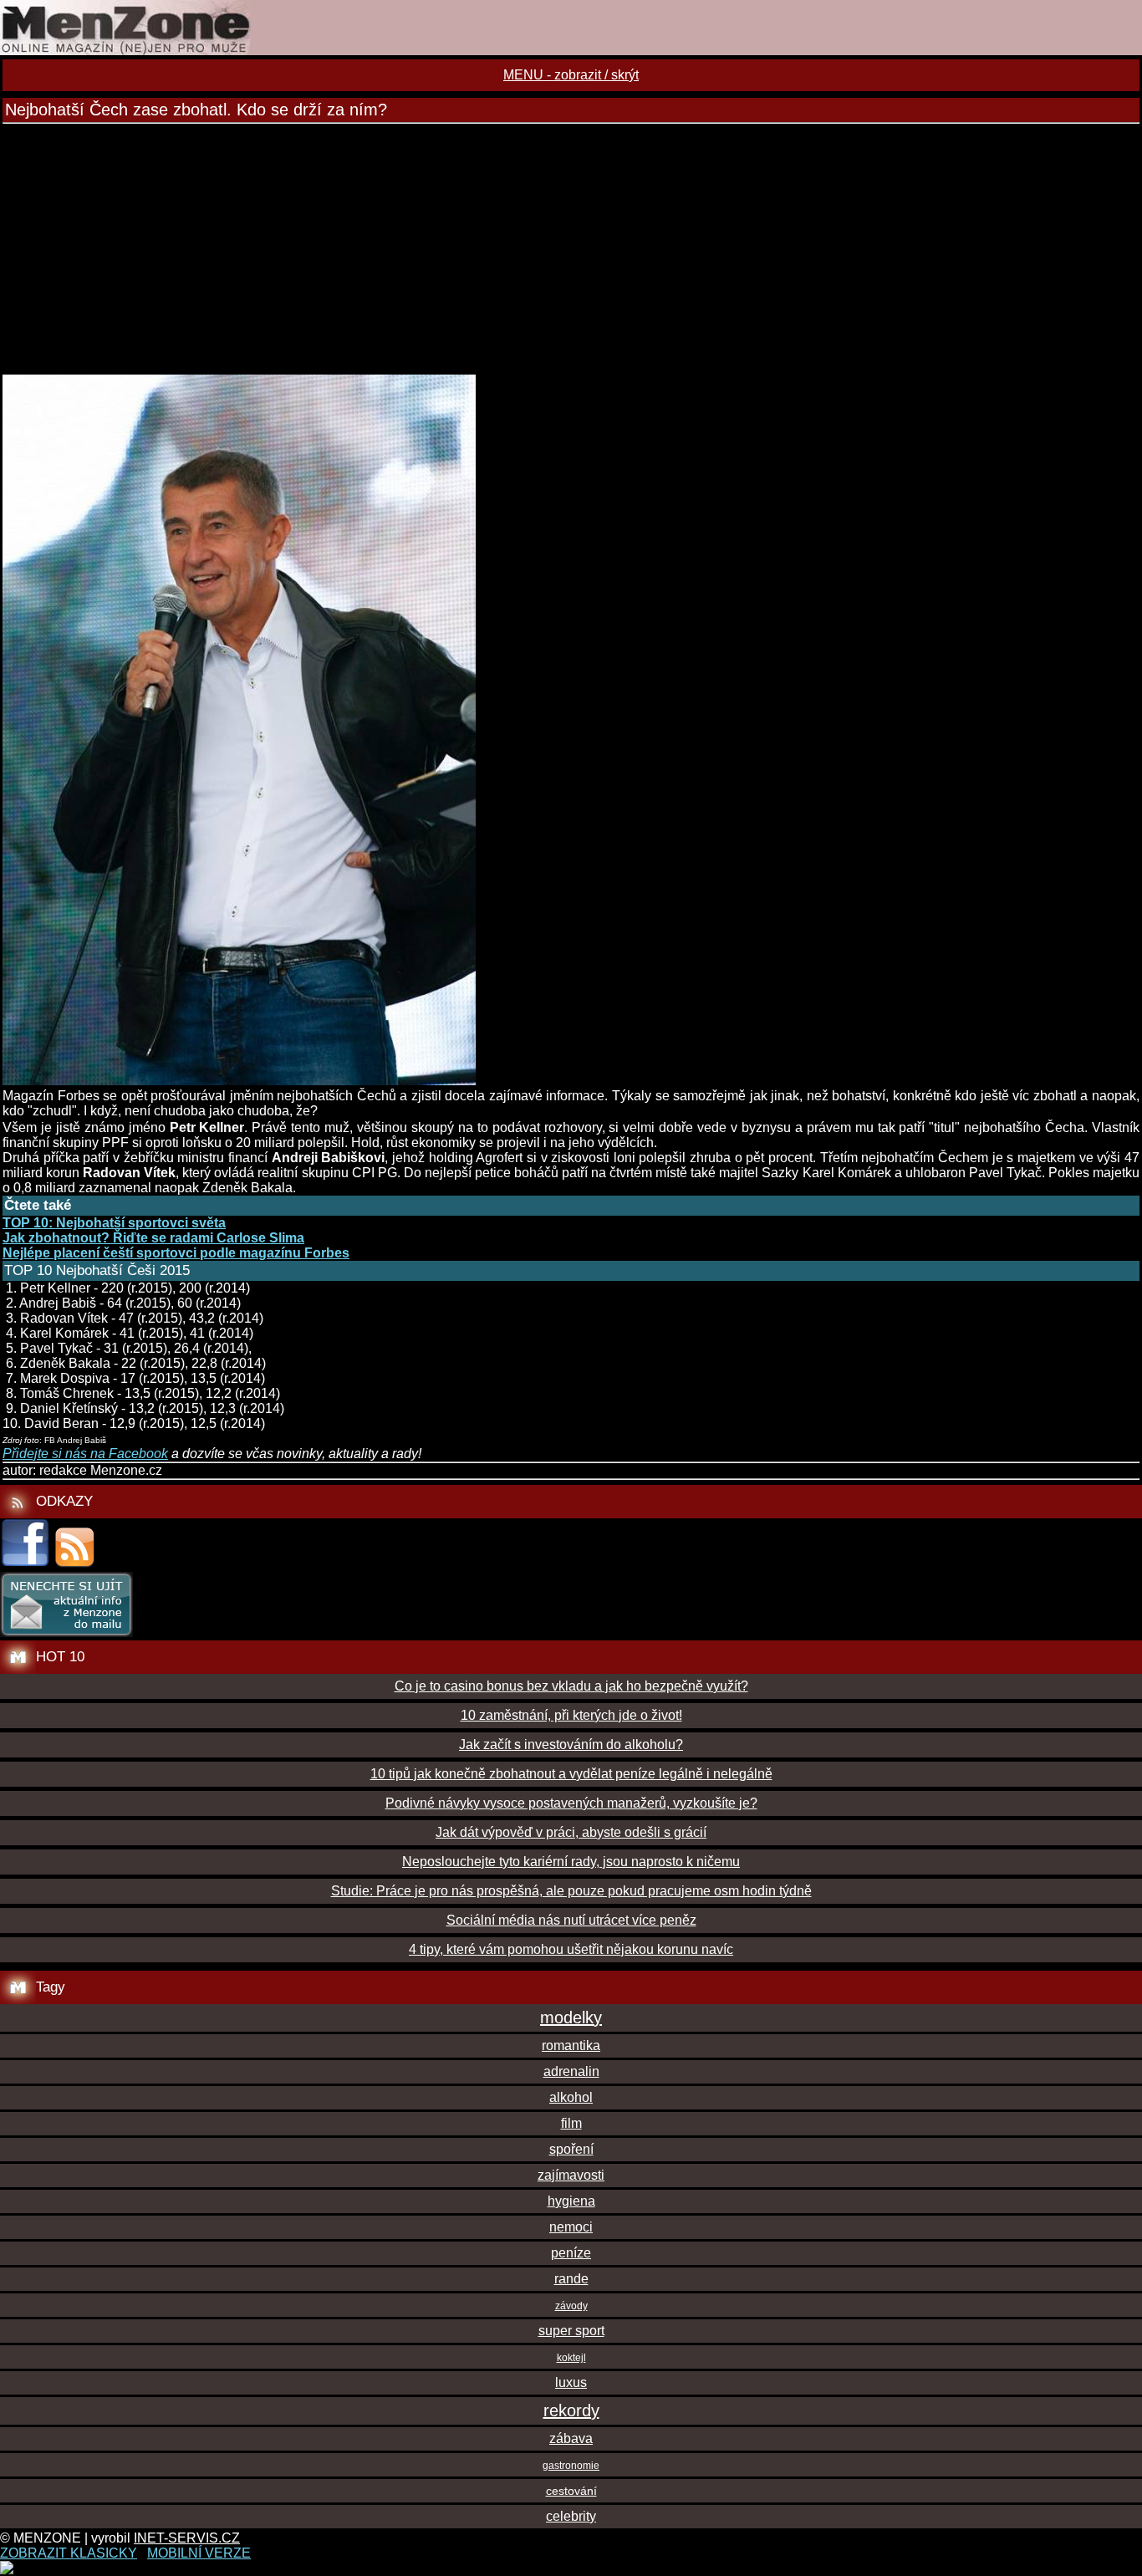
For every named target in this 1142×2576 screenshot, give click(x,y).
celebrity (571, 2516)
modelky (571, 2017)
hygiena (571, 2201)
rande (571, 2279)
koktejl (571, 2358)
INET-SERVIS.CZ (187, 2538)
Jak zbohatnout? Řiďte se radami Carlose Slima (153, 1238)
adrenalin (571, 2071)
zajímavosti (571, 2175)
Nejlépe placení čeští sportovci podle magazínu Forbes (176, 1253)
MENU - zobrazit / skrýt (571, 75)
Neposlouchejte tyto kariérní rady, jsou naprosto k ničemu (571, 1862)
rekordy (571, 2410)
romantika (571, 2045)
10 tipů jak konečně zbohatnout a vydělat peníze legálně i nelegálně (571, 1774)
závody (571, 2306)
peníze (571, 2253)
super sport (571, 2331)
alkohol (571, 2097)
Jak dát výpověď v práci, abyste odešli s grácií (571, 1832)
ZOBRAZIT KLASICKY (69, 2553)
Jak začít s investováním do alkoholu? (571, 1745)
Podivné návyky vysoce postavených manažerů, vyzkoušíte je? (571, 1803)
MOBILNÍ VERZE (199, 2553)
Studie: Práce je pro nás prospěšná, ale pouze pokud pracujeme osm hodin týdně (571, 1891)
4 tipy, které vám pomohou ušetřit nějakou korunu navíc (571, 1949)
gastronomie (571, 2466)
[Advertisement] (571, 249)
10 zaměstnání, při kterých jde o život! (571, 1715)
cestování (571, 2491)
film (571, 2123)
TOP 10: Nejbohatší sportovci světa (114, 1223)
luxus (571, 2382)
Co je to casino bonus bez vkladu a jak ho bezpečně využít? (571, 1686)
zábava (571, 2438)
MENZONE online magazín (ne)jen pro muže (571, 28)
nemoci (571, 2227)
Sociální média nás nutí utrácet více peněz (571, 1920)
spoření (571, 2149)
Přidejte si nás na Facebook (85, 1454)
